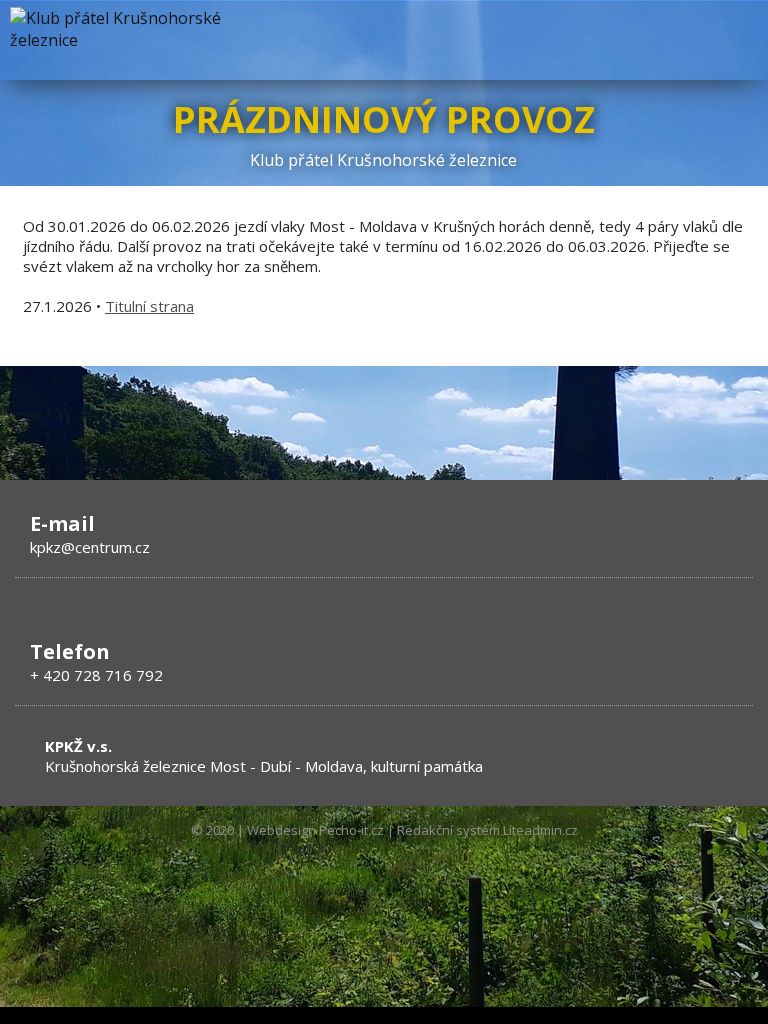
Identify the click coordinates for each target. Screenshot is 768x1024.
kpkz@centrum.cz (90, 547)
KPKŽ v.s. (78, 746)
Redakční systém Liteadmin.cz (487, 830)
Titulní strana (149, 306)
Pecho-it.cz (351, 830)
